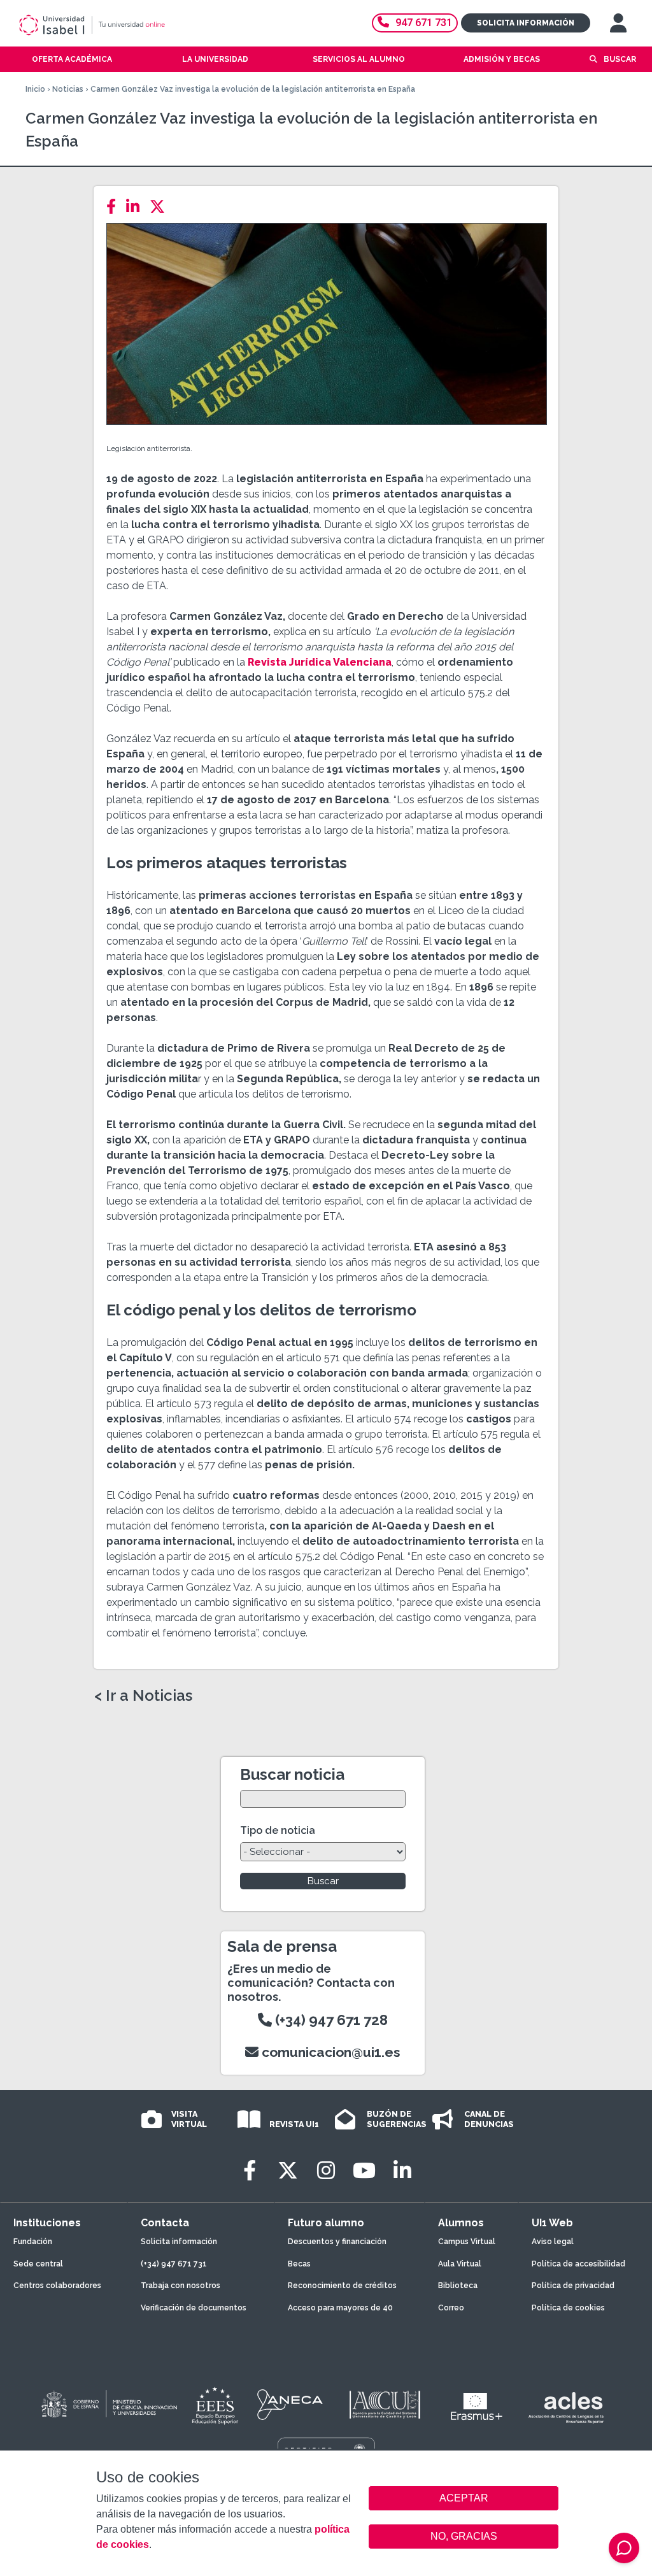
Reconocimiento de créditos (342, 2286)
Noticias (68, 89)
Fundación (33, 2242)
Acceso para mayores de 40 (340, 2308)
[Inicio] (137, 25)
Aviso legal (553, 2242)
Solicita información (526, 23)
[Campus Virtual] (618, 23)
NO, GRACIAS (464, 2536)
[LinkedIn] (137, 207)
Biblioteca (458, 2286)
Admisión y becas (502, 59)
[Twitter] (161, 207)
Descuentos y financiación (337, 2242)
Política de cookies (568, 2308)
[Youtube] (364, 2171)
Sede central (38, 2264)
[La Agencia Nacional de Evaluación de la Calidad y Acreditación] (290, 2405)
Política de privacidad (573, 2286)
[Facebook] (115, 207)
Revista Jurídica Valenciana (320, 662)
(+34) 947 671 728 (330, 2020)
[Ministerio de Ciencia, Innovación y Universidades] (108, 2405)
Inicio (35, 89)
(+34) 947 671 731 (174, 2264)
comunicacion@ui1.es (330, 2052)
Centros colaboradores (57, 2286)
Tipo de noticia (278, 1830)
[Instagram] (326, 2171)
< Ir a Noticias (143, 1696)
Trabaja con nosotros (181, 2286)
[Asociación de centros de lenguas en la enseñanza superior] (566, 2408)
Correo (451, 2308)
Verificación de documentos (194, 2308)
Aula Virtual (460, 2264)
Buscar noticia (292, 1774)
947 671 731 (424, 23)
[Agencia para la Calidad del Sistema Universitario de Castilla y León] (385, 2405)
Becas (299, 2264)
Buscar (620, 59)
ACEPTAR (464, 2498)
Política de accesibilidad (578, 2264)
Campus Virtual (467, 2242)
